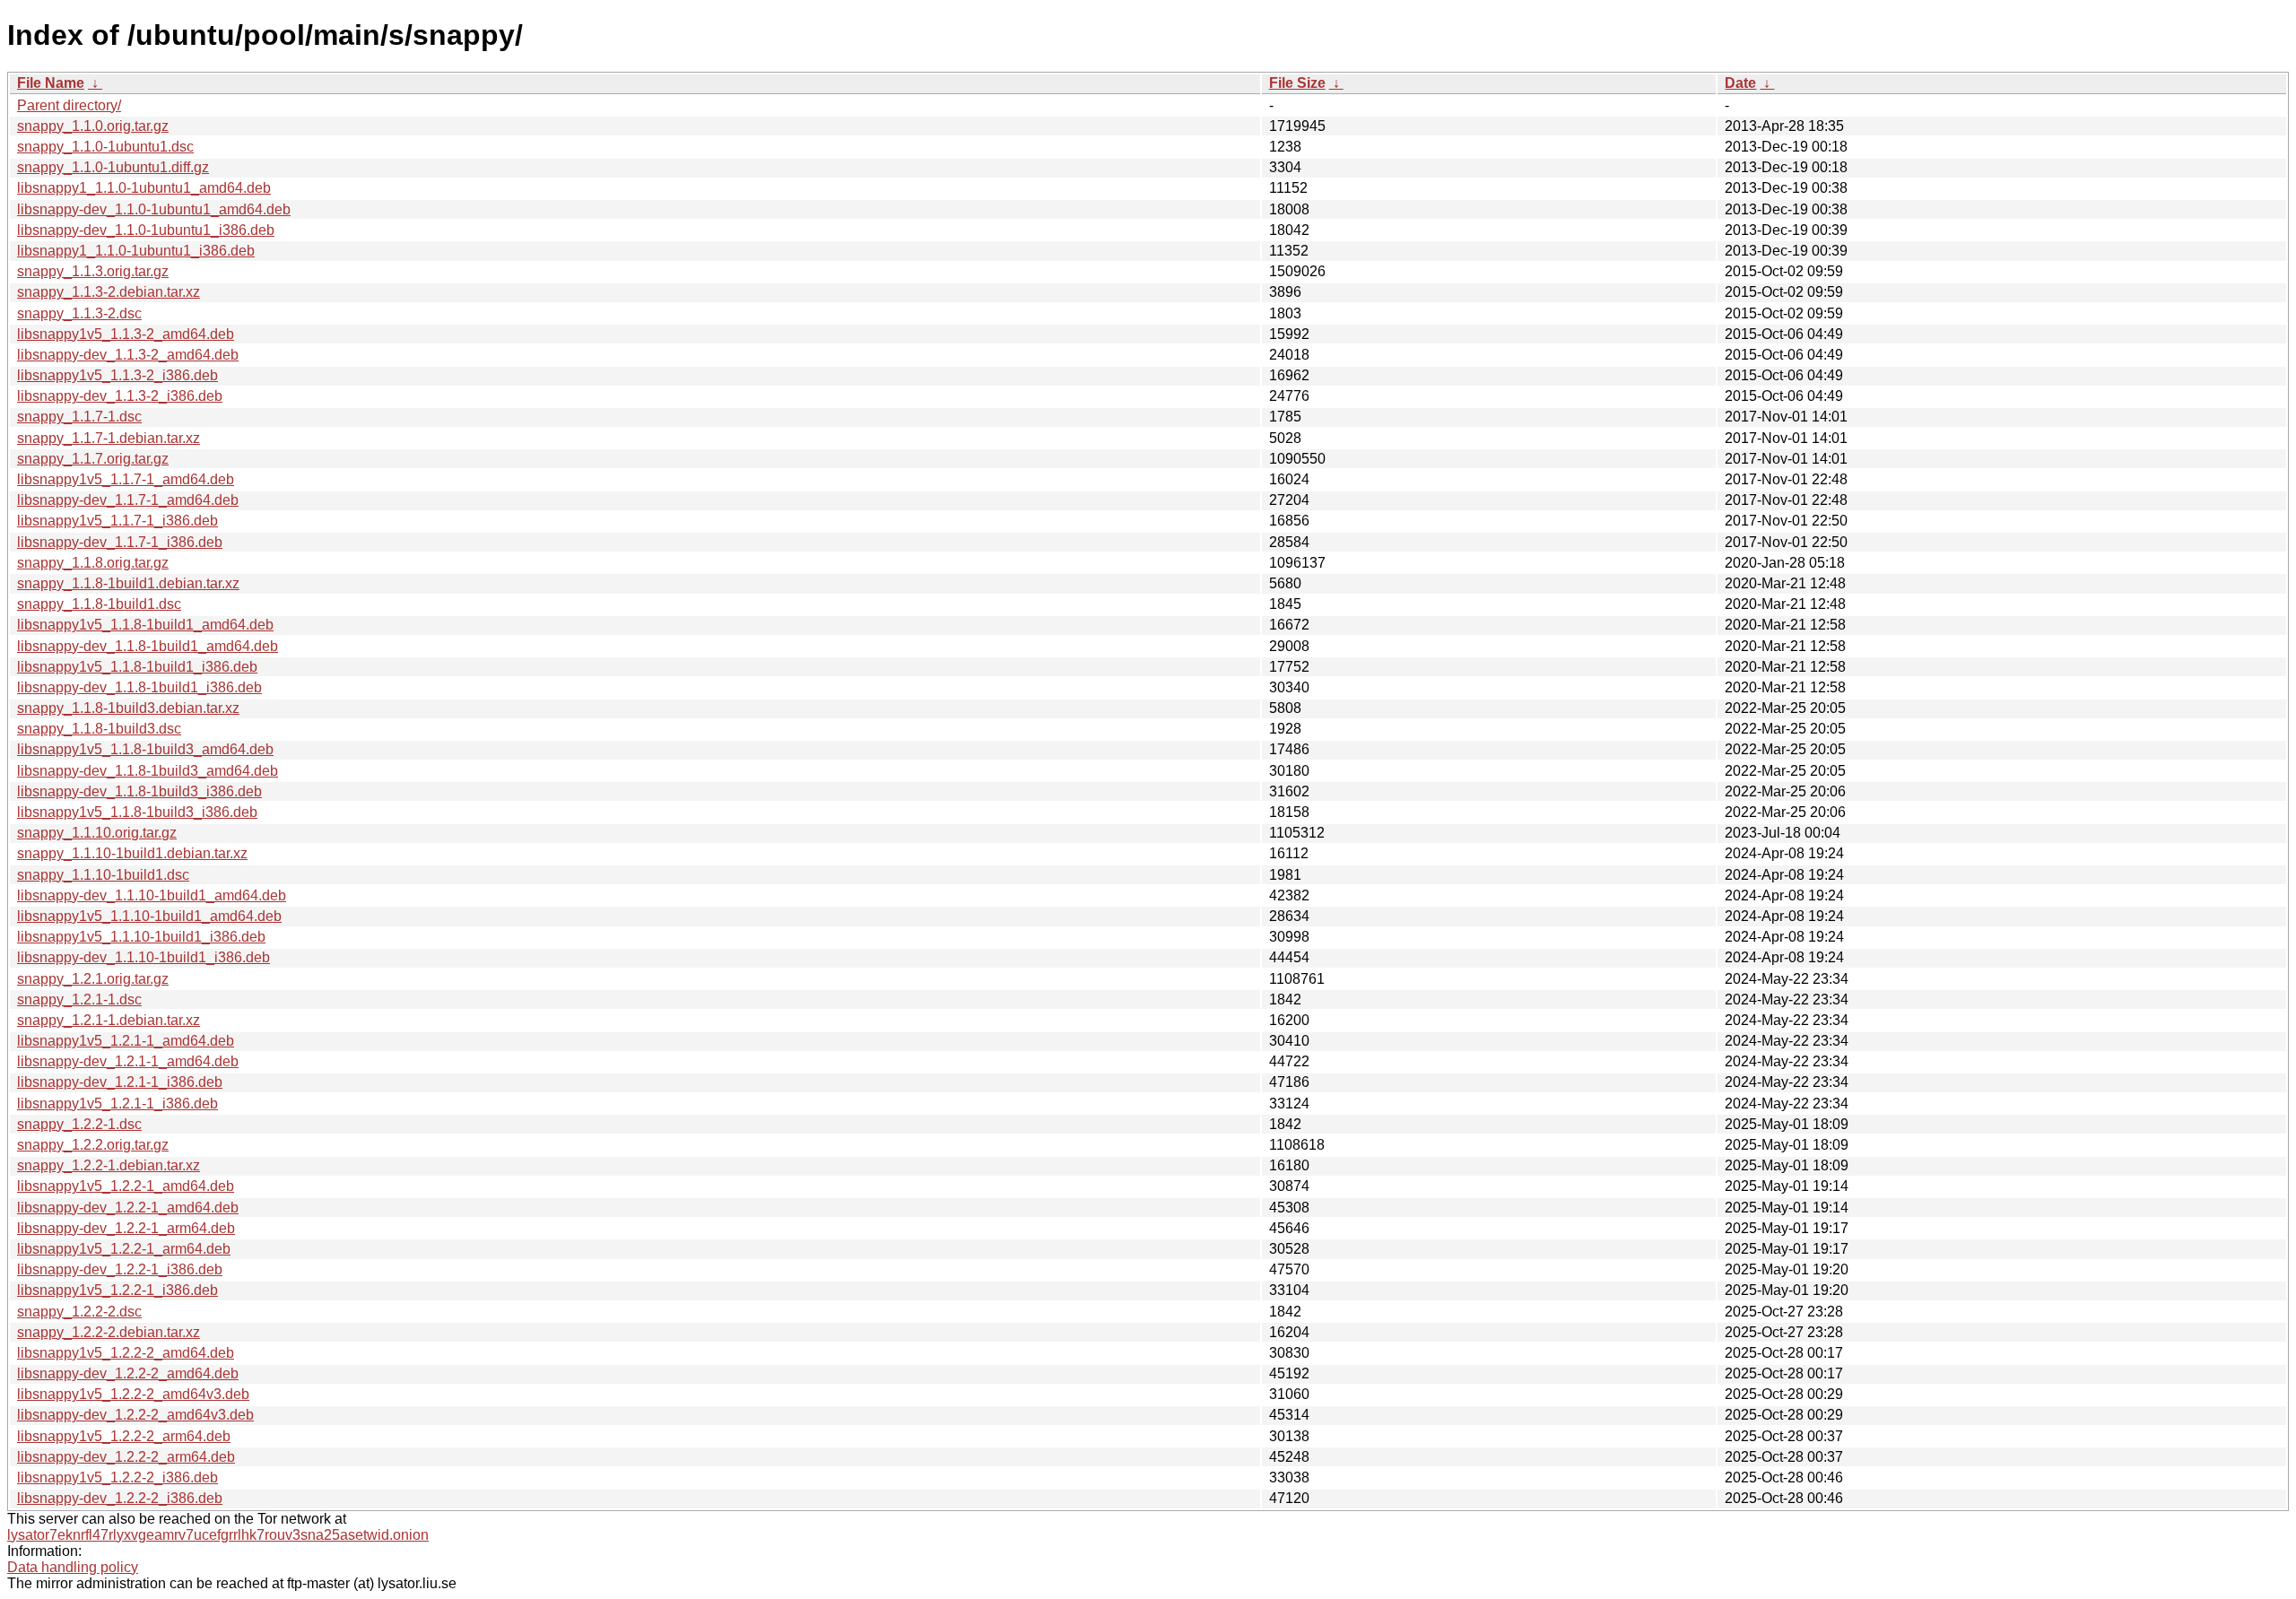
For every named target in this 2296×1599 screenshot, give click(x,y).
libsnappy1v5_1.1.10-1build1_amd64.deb (149, 916)
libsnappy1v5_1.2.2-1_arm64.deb (124, 1249)
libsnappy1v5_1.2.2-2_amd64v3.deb (133, 1394)
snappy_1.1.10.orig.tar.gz (97, 833)
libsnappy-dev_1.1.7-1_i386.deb (120, 542)
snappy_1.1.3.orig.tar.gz (93, 271)
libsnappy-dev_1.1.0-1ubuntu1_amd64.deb (154, 209)
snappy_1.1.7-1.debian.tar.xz (109, 438)
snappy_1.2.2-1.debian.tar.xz (109, 1165)
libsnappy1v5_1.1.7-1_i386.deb (117, 521)
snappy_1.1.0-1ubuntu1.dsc (105, 147)
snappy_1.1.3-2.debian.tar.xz (109, 292)
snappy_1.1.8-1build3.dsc (99, 729)
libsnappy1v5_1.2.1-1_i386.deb (117, 1104)
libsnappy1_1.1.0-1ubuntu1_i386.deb (136, 251)
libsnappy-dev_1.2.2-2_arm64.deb (126, 1457)
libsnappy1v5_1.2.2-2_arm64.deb (124, 1436)
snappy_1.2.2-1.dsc (79, 1124)
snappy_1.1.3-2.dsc (79, 313)
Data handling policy (73, 1567)
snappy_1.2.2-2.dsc (79, 1312)
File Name (51, 83)
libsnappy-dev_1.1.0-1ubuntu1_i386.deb (146, 230)
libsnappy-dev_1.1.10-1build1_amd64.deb (152, 895)
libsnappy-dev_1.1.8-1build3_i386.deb (139, 791)
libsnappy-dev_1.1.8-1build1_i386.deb (139, 687)
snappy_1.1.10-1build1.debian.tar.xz (132, 853)
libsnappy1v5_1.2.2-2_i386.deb (117, 1477)
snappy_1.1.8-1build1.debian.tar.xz (128, 583)
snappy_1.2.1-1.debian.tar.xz (109, 1020)
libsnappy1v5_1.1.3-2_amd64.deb (126, 334)
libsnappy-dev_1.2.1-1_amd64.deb (128, 1061)
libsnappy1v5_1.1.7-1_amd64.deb (126, 479)
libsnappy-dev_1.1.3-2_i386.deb (120, 396)
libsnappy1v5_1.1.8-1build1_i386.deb (137, 667)
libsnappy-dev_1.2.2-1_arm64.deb (126, 1228)
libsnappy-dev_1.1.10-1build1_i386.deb (143, 957)
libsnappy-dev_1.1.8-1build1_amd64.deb (148, 646)
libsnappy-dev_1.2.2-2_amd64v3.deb (135, 1415)
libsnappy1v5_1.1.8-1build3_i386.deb (137, 812)
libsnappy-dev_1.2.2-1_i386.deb (120, 1269)
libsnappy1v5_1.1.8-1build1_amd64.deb (145, 625)
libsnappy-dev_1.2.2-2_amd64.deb (128, 1373)
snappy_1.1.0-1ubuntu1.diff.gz (113, 167)
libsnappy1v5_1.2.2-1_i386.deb (117, 1290)
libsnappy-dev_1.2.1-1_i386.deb (120, 1082)
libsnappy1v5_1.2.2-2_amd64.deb (126, 1353)
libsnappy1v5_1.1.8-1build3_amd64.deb (145, 749)
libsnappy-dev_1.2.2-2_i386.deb (120, 1498)
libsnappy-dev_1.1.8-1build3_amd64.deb (148, 771)
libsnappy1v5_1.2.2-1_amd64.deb (126, 1186)
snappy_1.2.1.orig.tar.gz (93, 979)
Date (1740, 83)
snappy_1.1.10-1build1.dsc (103, 875)
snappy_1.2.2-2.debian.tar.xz (109, 1332)
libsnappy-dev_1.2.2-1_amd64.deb (128, 1208)
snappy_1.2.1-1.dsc (79, 999)
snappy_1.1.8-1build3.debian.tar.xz (128, 708)
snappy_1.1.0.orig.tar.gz (93, 126)
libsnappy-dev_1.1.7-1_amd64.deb (128, 500)
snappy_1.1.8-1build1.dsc (99, 604)
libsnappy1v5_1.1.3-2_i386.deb (117, 375)
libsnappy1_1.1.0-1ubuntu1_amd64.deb (144, 188)
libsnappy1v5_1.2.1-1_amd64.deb (126, 1041)
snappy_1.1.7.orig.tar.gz (93, 459)
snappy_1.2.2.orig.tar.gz (93, 1145)
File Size (1297, 83)
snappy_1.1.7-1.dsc (79, 417)
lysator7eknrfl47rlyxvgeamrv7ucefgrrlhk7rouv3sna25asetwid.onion (218, 1535)
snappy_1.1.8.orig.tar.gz (93, 563)
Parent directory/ (69, 105)
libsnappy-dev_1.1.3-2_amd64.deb (128, 355)
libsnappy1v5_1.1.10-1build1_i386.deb (141, 937)
